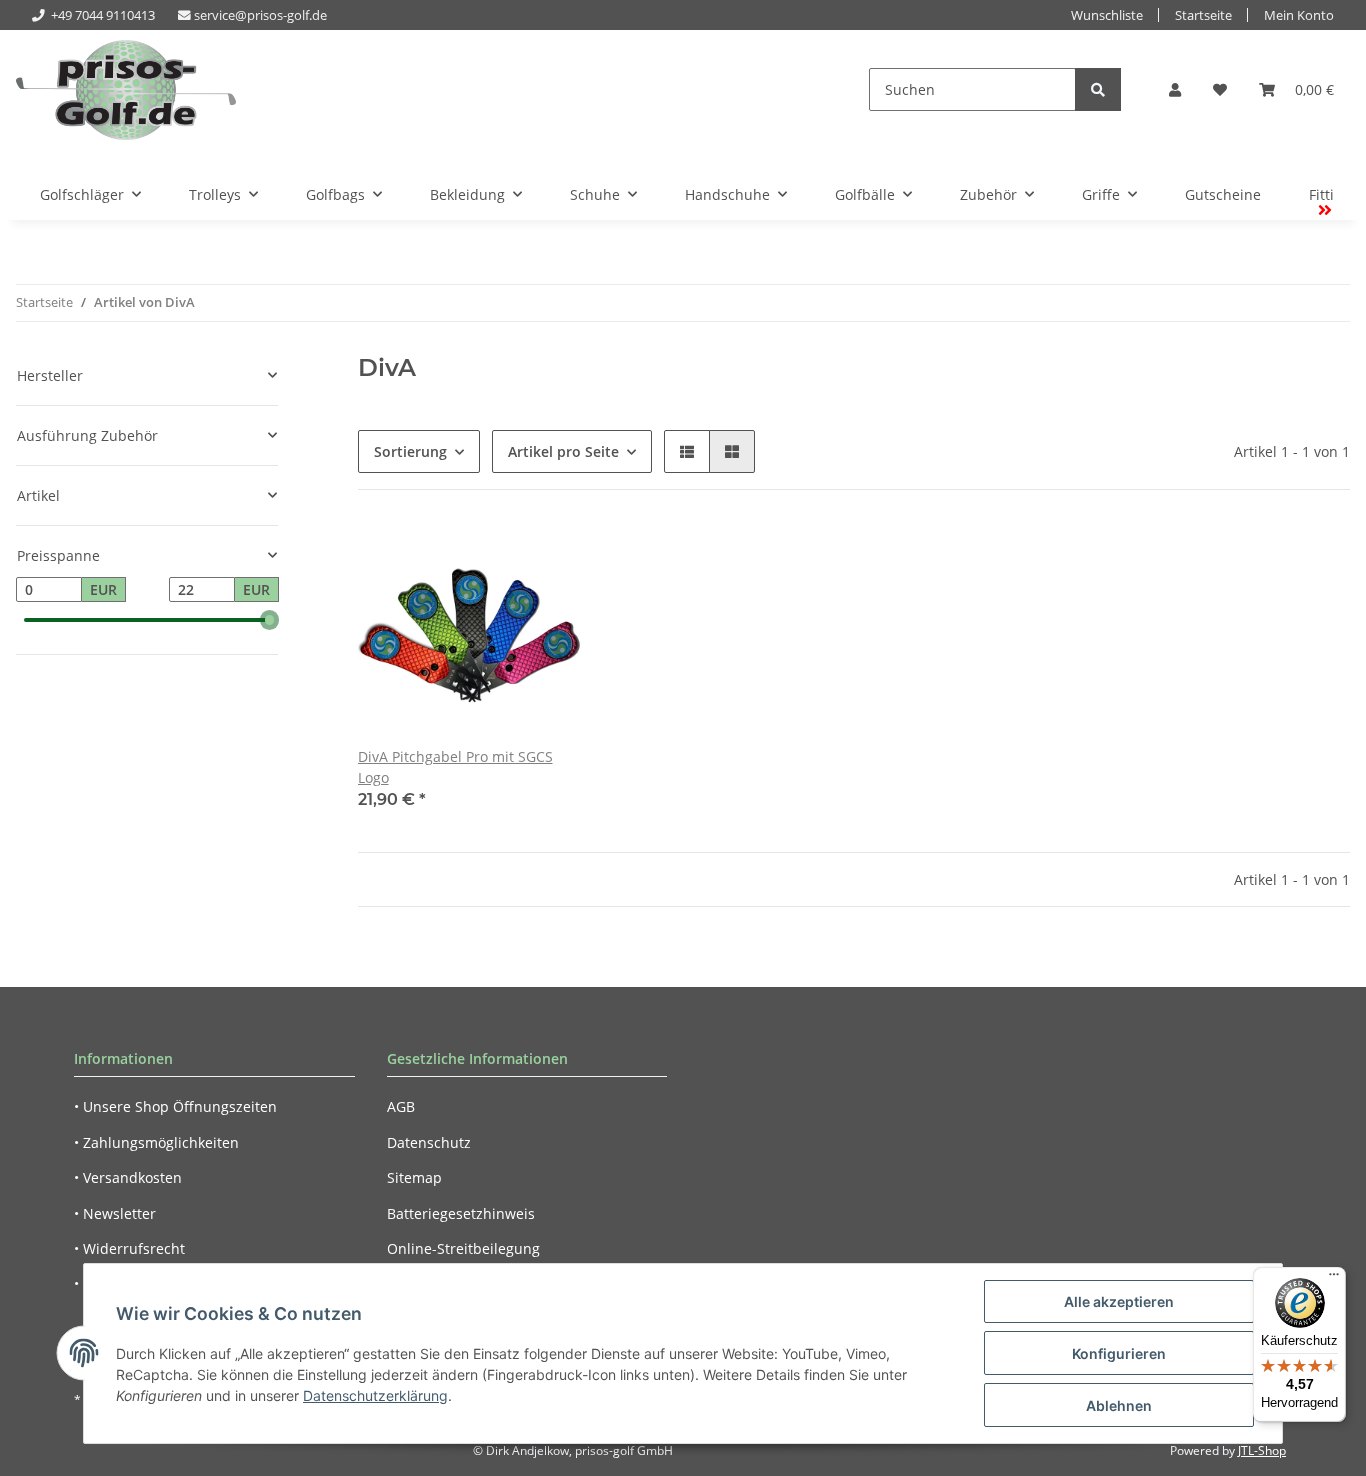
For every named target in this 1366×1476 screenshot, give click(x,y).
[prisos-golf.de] (126, 89)
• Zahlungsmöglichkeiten (156, 1142)
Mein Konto (1299, 15)
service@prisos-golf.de (260, 15)
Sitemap (414, 1177)
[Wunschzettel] (1220, 89)
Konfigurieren (1119, 1353)
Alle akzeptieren (1119, 1301)
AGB (401, 1106)
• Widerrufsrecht (129, 1248)
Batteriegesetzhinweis (461, 1213)
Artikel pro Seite (563, 451)
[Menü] (1334, 1279)
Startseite (1203, 15)
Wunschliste (1107, 15)
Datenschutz (429, 1142)
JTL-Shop (1262, 1450)
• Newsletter (115, 1213)
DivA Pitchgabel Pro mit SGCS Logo (455, 767)
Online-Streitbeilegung (463, 1248)
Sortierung (410, 451)
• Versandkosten (128, 1177)
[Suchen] (1098, 89)
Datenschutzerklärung (375, 1395)
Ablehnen (1119, 1405)
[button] (1175, 89)
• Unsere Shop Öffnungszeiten (175, 1106)
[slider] (270, 620)
